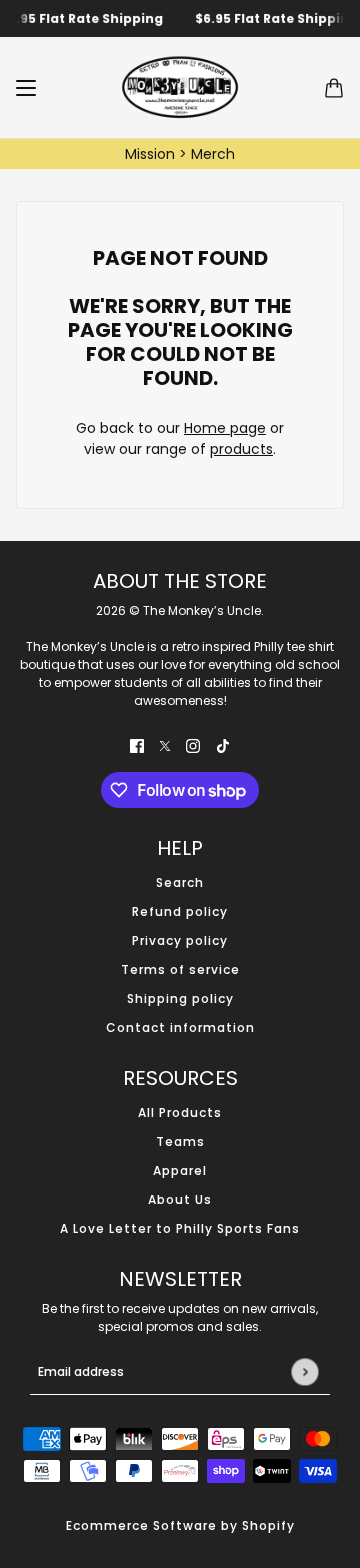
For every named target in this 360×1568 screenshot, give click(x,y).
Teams (180, 1141)
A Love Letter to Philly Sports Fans (180, 1228)
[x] (165, 745)
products (241, 449)
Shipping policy (180, 998)
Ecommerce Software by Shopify (180, 1525)
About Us (180, 1199)
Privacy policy (180, 940)
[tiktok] (223, 745)
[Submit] (304, 1371)
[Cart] (334, 88)
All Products (180, 1112)
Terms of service (180, 969)
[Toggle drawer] (26, 88)
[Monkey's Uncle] (180, 88)
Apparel (180, 1170)
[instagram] (193, 745)
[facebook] (137, 745)
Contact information (180, 1027)
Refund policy (180, 911)
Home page (225, 428)
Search (180, 882)
